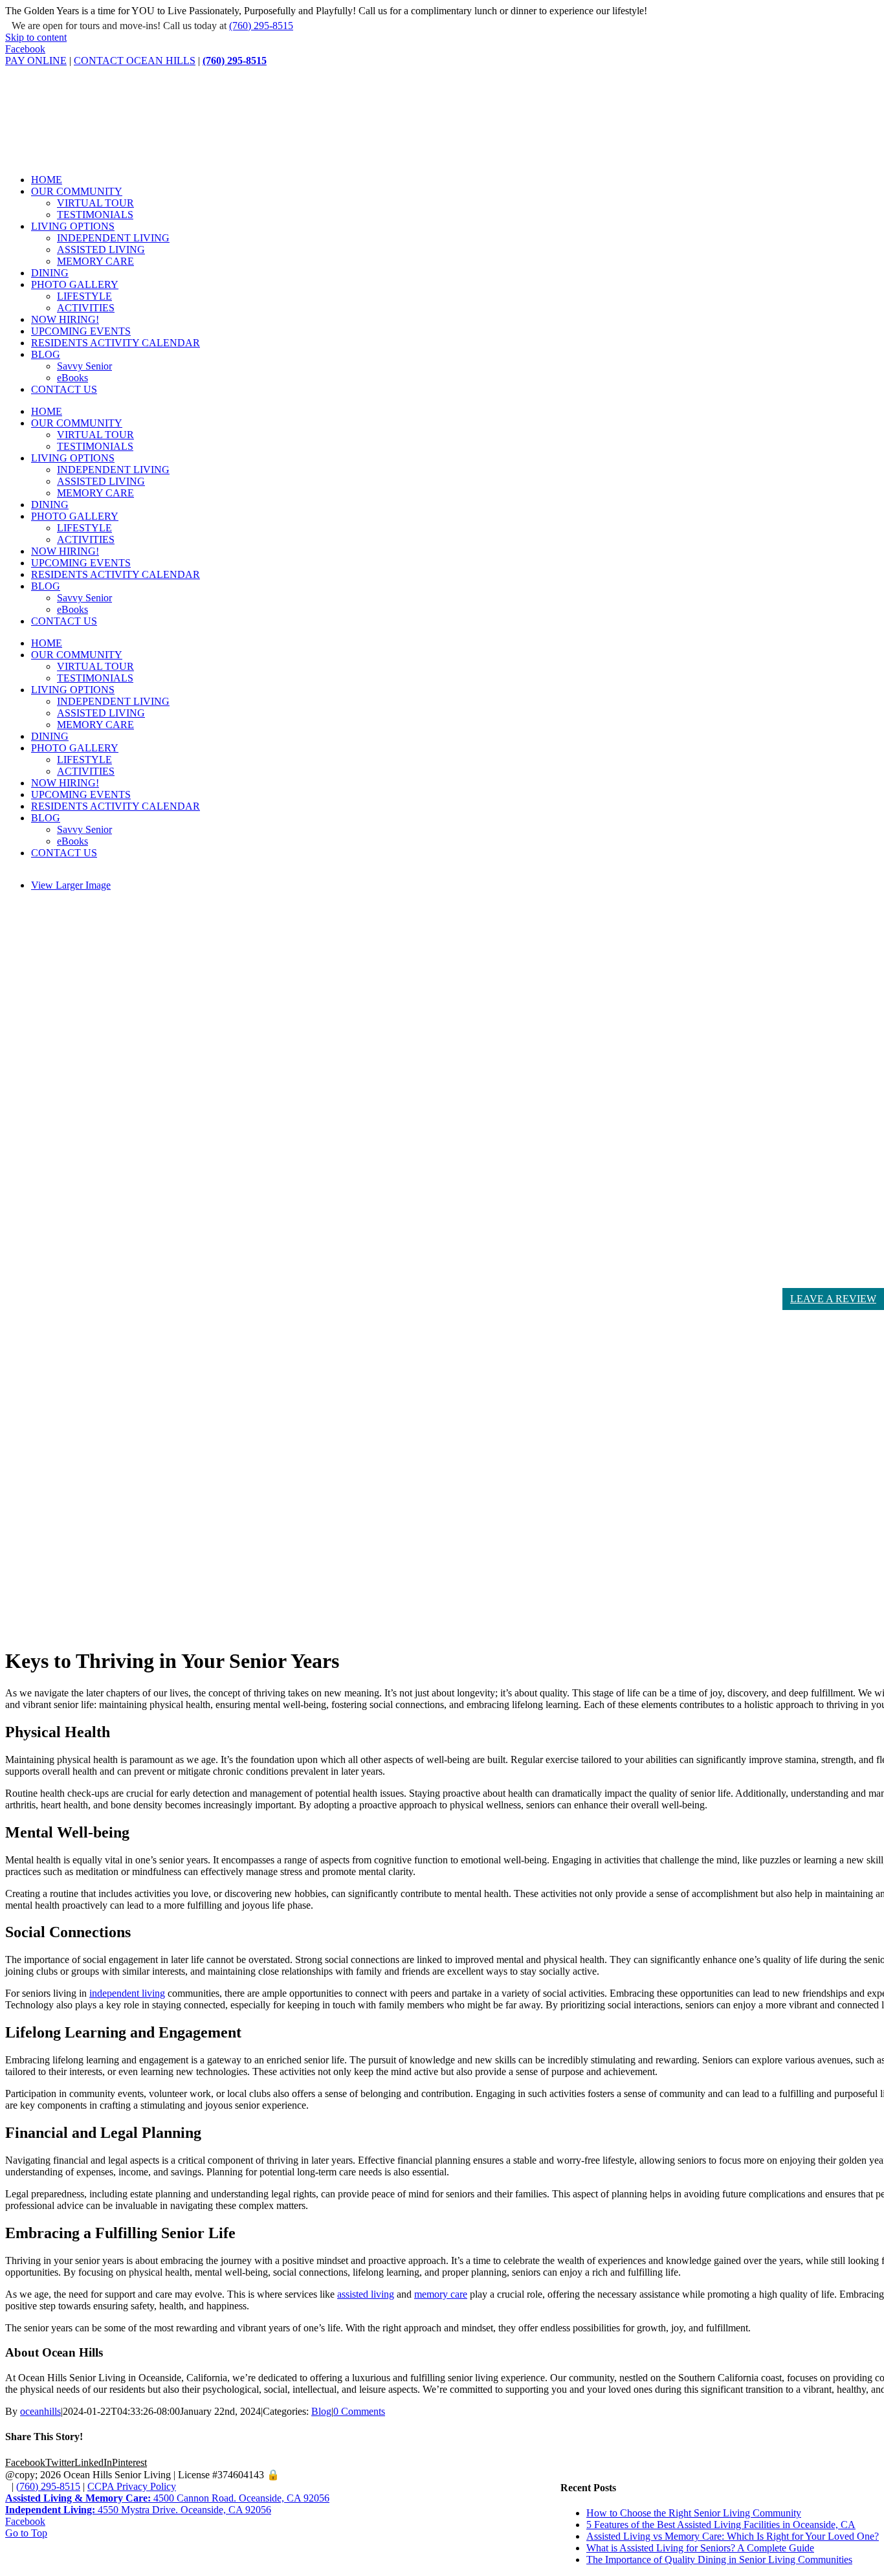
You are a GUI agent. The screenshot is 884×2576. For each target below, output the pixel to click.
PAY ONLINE (36, 61)
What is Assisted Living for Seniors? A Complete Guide (700, 2548)
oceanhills (40, 2411)
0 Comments (359, 2411)
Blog (321, 2411)
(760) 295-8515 (261, 26)
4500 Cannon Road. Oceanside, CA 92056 (167, 2498)
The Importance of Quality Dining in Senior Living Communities (719, 2559)
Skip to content (36, 37)
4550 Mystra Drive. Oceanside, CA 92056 (138, 2510)
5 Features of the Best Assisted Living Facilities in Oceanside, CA (721, 2525)
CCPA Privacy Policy (132, 2486)
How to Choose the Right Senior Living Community (694, 2513)
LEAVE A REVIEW (833, 1299)
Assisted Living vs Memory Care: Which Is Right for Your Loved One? (733, 2536)
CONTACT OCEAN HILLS (135, 61)
